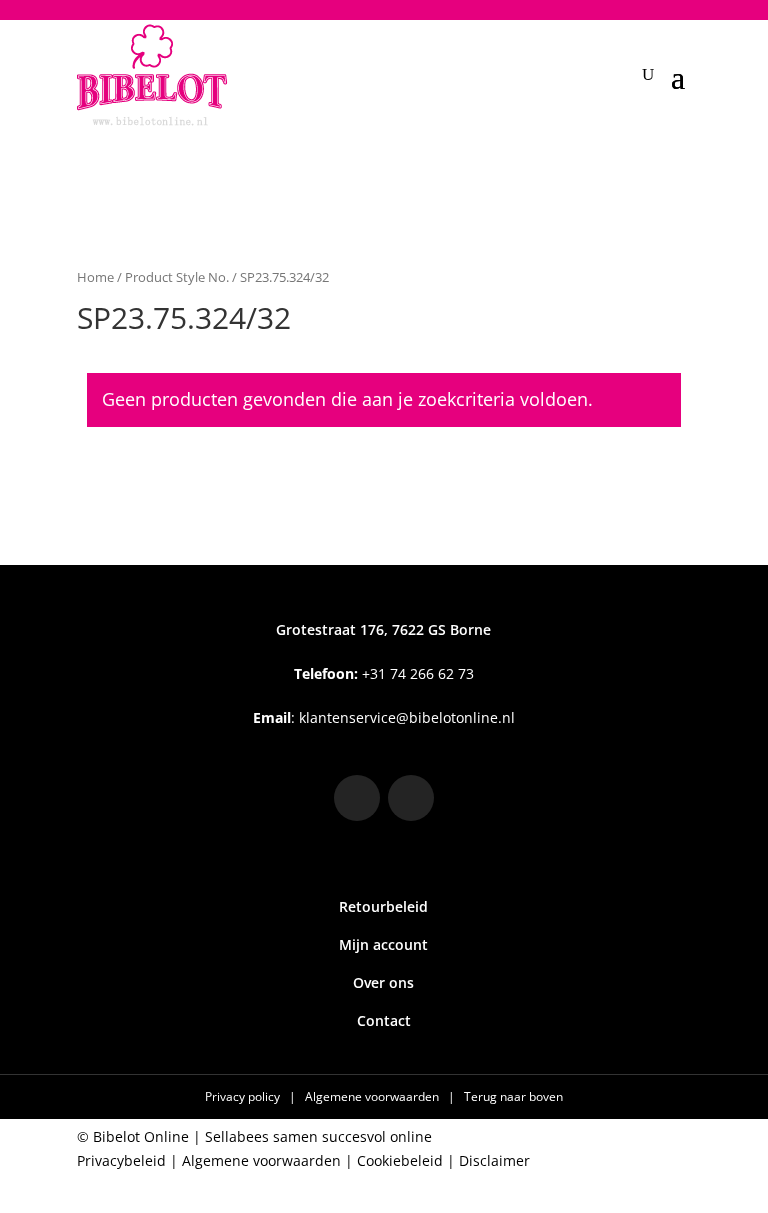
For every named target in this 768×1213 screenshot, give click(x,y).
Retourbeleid (383, 906)
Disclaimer (494, 1160)
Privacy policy (244, 1096)
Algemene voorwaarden (373, 1096)
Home (95, 277)
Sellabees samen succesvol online (318, 1136)
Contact (384, 1020)
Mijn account (383, 944)
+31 (384, 673)
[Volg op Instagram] (357, 798)
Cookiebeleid (400, 1160)
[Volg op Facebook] (411, 798)
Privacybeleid (121, 1160)
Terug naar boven (513, 1096)
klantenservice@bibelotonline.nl (407, 717)
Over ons (383, 982)
